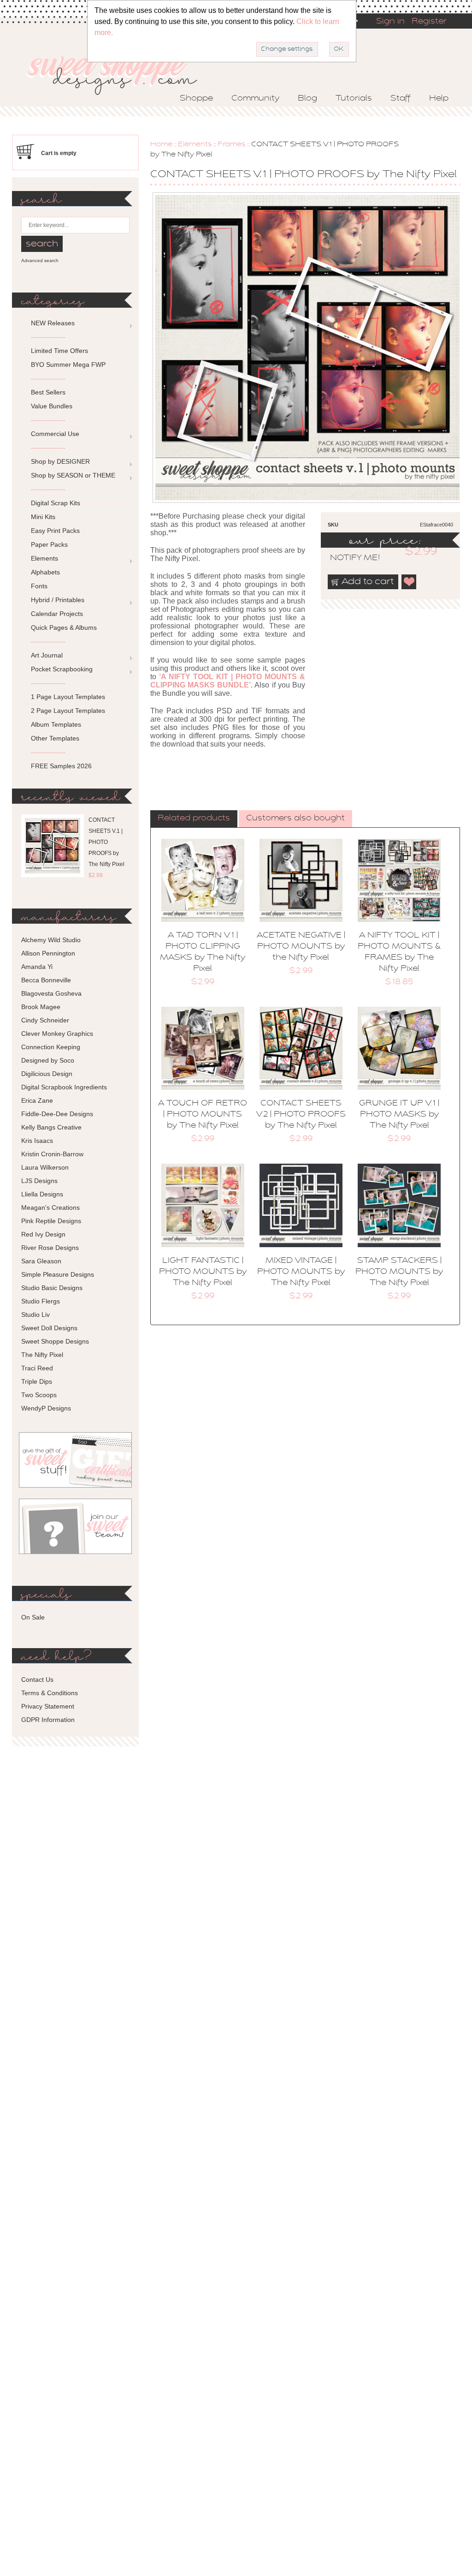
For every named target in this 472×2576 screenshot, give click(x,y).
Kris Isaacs (37, 1141)
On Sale (33, 1617)
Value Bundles (52, 406)
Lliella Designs (42, 1194)
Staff (401, 99)
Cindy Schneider (45, 1020)
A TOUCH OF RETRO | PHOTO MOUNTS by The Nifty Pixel (203, 1115)
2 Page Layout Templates (68, 711)
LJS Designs (39, 1181)
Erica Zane (37, 1100)
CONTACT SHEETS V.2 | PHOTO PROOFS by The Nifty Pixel (301, 1115)
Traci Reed (37, 1368)
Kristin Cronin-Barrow (52, 1154)
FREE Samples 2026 (61, 766)
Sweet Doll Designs (49, 1328)
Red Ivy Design (43, 1234)
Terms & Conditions (50, 1693)
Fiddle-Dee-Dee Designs (57, 1114)
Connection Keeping (51, 1047)
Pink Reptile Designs (51, 1221)
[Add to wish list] (409, 582)
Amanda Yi (37, 967)
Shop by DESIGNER (60, 461)
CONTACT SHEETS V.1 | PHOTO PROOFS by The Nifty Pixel (106, 842)
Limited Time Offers (59, 351)
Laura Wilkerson (45, 1167)
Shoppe (196, 99)
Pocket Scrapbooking (62, 669)
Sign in (390, 22)
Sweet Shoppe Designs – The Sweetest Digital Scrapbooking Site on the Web (120, 72)
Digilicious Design (47, 1074)
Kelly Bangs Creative (51, 1127)
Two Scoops (39, 1395)
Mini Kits (43, 517)
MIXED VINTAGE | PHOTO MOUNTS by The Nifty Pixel (301, 1272)
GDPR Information (48, 1720)
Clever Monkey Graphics (57, 1034)
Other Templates (55, 738)
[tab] (194, 819)
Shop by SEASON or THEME (73, 475)
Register (429, 22)
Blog (307, 99)
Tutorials (354, 99)
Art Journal (47, 655)
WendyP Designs (46, 1408)
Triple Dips (37, 1381)
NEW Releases (53, 323)
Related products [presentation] (194, 819)
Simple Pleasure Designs (58, 1274)
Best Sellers (48, 392)
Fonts (39, 586)
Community (255, 99)
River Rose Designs (50, 1248)
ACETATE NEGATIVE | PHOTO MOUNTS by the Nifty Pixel (301, 947)
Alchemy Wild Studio (51, 940)
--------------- (48, 337)
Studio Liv (35, 1315)
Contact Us (37, 1679)
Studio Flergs (41, 1301)
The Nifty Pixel (42, 1355)
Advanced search (40, 260)
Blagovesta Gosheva (51, 993)
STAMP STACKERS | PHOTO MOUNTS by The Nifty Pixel (399, 1272)
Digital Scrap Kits (56, 503)
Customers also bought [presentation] (295, 819)
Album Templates (56, 724)
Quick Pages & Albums (64, 628)
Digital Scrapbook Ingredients (64, 1087)
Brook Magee (41, 1007)
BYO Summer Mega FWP (68, 365)
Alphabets (45, 572)
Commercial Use (55, 434)
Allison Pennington (48, 953)
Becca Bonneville (46, 980)
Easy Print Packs (55, 531)
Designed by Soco (48, 1060)
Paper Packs (49, 544)
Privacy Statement (48, 1706)
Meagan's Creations (50, 1207)
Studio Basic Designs (52, 1288)
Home (161, 144)
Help (439, 99)
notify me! (347, 558)
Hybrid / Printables (58, 600)
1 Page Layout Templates (68, 697)
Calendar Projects (57, 614)
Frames (232, 144)
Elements (195, 144)
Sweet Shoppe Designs (55, 1341)
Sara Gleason (41, 1261)
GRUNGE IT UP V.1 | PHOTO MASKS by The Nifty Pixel (399, 1115)
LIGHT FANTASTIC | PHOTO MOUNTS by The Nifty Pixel (203, 1272)
